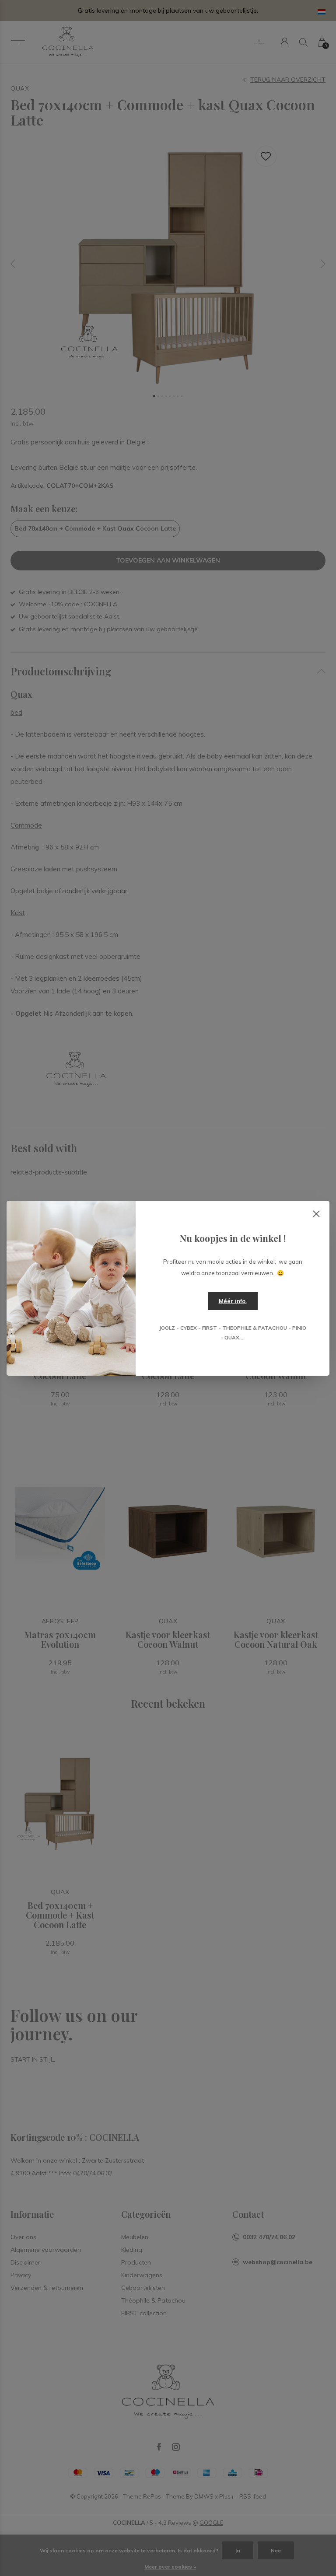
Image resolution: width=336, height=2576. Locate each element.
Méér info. (233, 1301)
